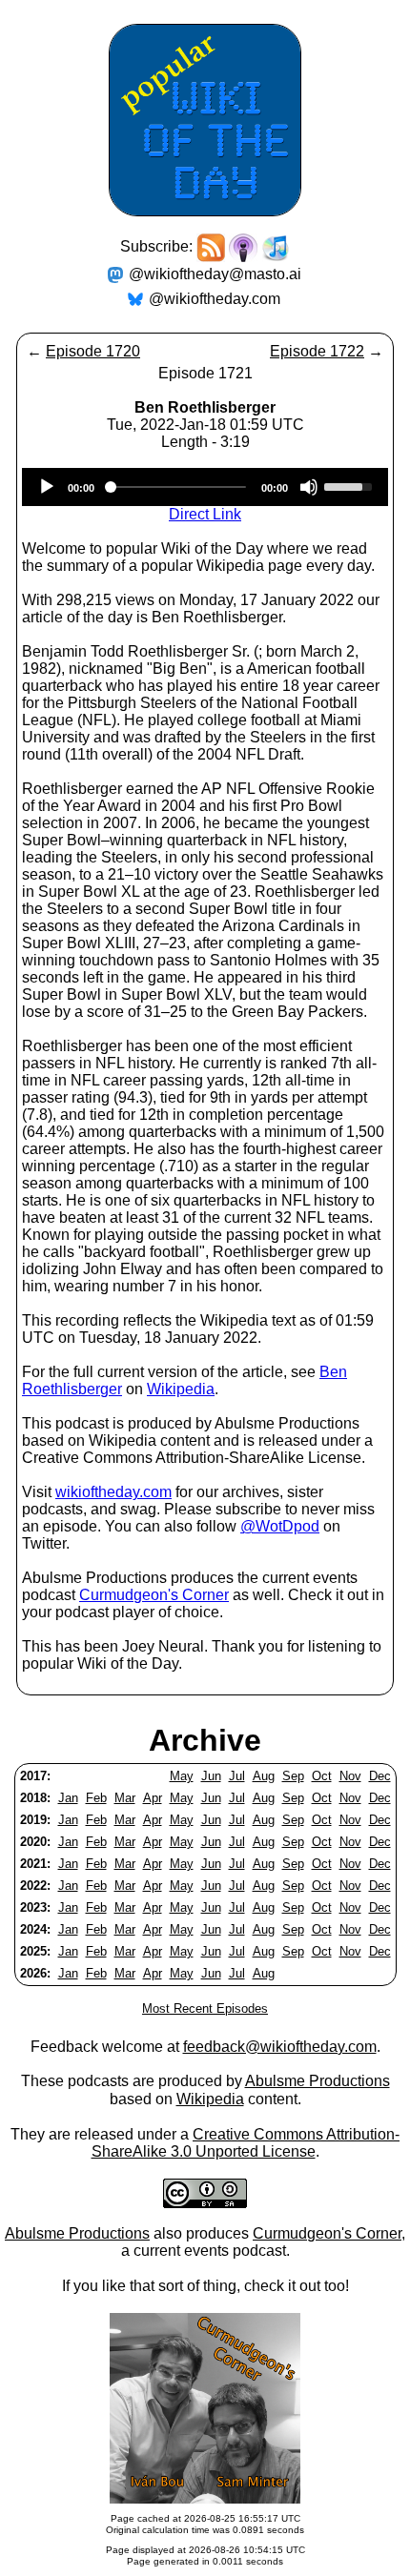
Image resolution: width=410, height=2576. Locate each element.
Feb (96, 1798)
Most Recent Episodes (205, 2008)
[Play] (47, 487)
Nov (350, 1776)
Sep (293, 1776)
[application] (205, 487)
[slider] (351, 485)
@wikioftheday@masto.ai (215, 274)
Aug (264, 1776)
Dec (380, 1776)
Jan (68, 1798)
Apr (153, 1798)
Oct (322, 1776)
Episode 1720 (93, 351)
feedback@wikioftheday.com (280, 2047)
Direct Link (205, 514)
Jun (211, 1776)
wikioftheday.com (113, 1492)
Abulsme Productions (318, 2081)
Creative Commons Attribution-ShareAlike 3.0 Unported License (246, 2143)
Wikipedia (181, 1389)
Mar (125, 1798)
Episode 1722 (317, 351)
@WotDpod (280, 1526)
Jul (237, 1776)
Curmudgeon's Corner (154, 1595)
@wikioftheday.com (215, 299)
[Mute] (309, 487)
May (182, 1776)
